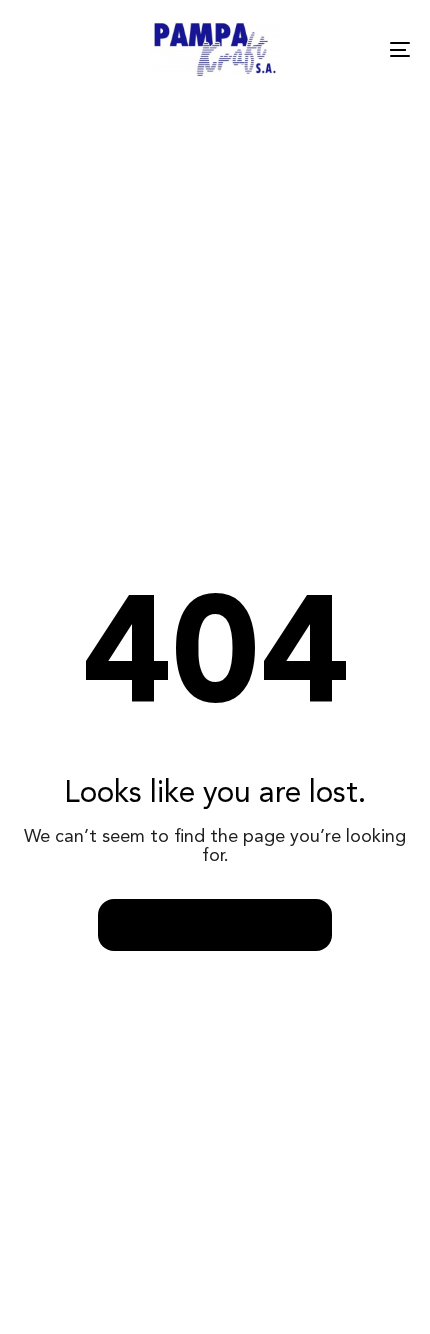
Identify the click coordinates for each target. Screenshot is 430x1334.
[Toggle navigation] (345, 49)
